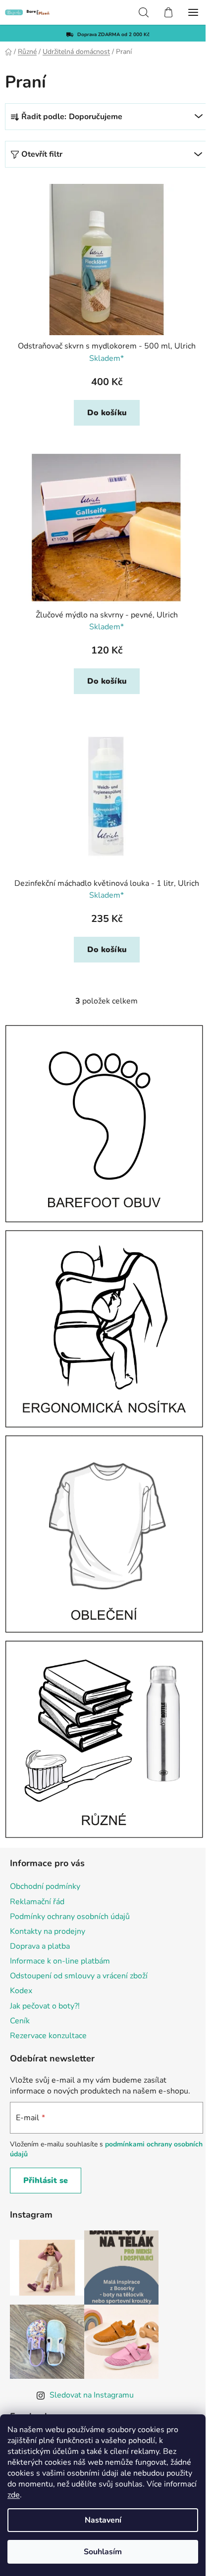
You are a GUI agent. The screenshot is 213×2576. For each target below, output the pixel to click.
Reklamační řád (37, 1902)
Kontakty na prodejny (48, 1931)
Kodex (21, 1991)
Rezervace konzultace (48, 2036)
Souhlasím (103, 2552)
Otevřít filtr (42, 154)
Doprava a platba (40, 1946)
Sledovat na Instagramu (92, 2395)
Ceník (20, 2021)
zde (14, 2495)
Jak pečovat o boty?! (45, 2006)
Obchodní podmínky (45, 1886)
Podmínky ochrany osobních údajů (70, 1917)
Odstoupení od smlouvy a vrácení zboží (79, 1976)
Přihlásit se (46, 2181)
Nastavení (103, 2520)
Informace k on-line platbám (60, 1961)
